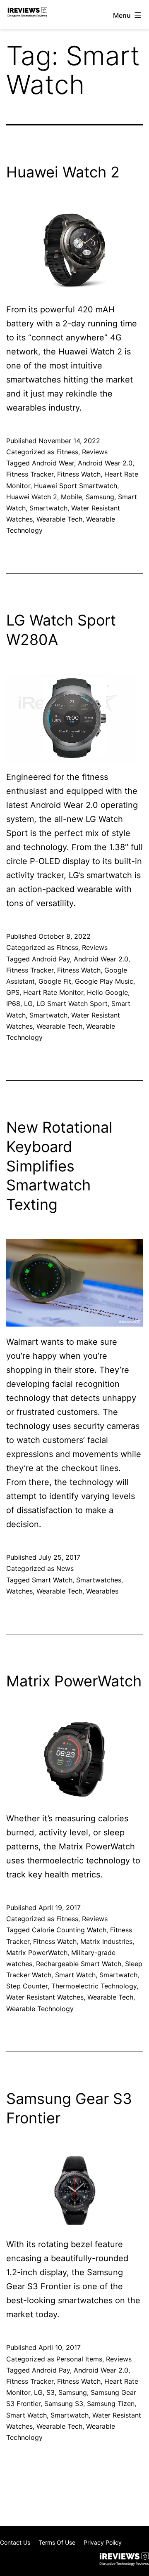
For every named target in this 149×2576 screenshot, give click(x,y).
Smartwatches (99, 1580)
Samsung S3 (64, 2404)
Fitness (67, 452)
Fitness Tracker (30, 474)
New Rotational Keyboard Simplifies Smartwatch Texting (59, 1166)
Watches (19, 1591)
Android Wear (53, 463)
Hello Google (107, 992)
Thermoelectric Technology (94, 1986)
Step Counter (27, 1986)
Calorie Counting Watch (69, 1930)
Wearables (102, 1591)
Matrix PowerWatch (74, 1681)
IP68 (13, 1003)
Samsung (100, 497)
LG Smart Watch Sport (72, 1003)
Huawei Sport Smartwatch (76, 486)
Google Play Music (104, 981)
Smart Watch (52, 1580)
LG (28, 1003)
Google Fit (55, 981)
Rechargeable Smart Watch (79, 1964)
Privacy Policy (103, 2542)
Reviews (95, 452)
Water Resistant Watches (45, 1997)
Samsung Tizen (111, 2404)
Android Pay (51, 959)
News (65, 1568)
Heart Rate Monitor (53, 992)
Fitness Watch (79, 474)
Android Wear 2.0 (105, 463)
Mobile (71, 497)
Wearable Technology (40, 2009)
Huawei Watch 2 (63, 172)
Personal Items (79, 2359)
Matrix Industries (106, 1941)
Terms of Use (57, 2542)
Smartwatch (48, 508)
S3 (50, 2392)
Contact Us (15, 2542)
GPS (13, 992)
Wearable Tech (59, 519)
